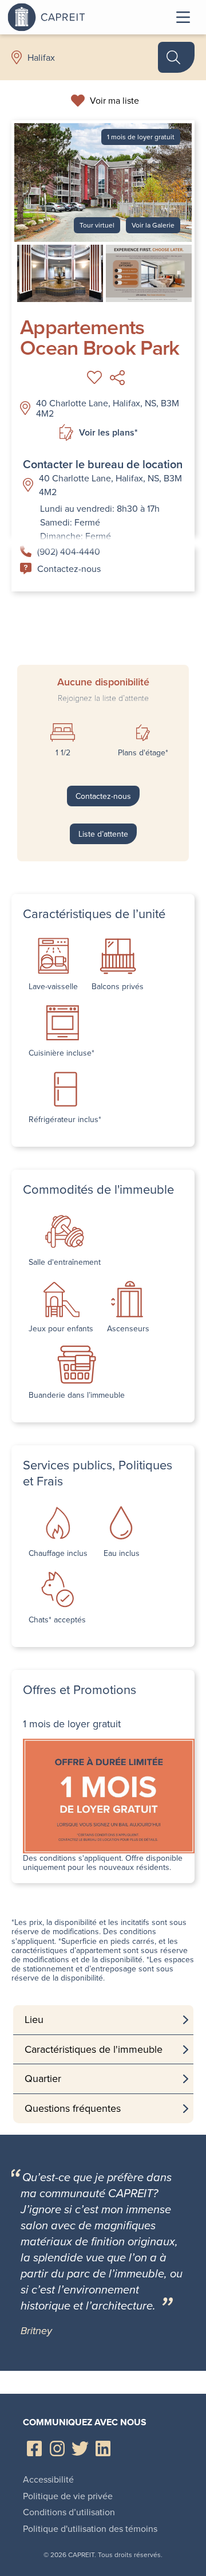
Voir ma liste (114, 100)
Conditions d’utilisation (69, 2512)
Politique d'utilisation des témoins (90, 2528)
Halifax (41, 57)
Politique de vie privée (68, 2496)
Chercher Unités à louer (176, 57)
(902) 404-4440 (69, 551)
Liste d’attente (103, 834)
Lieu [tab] (34, 2019)
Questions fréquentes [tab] (73, 2108)
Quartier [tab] (43, 2078)
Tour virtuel (97, 225)
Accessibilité (48, 2479)
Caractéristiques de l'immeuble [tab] (94, 2049)
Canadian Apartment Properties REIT (76, 17)
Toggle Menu (183, 17)
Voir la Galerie (153, 225)
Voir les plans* (108, 432)
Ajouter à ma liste (94, 378)
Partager (117, 378)
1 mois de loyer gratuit (141, 137)
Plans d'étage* (143, 752)
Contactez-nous (69, 568)
